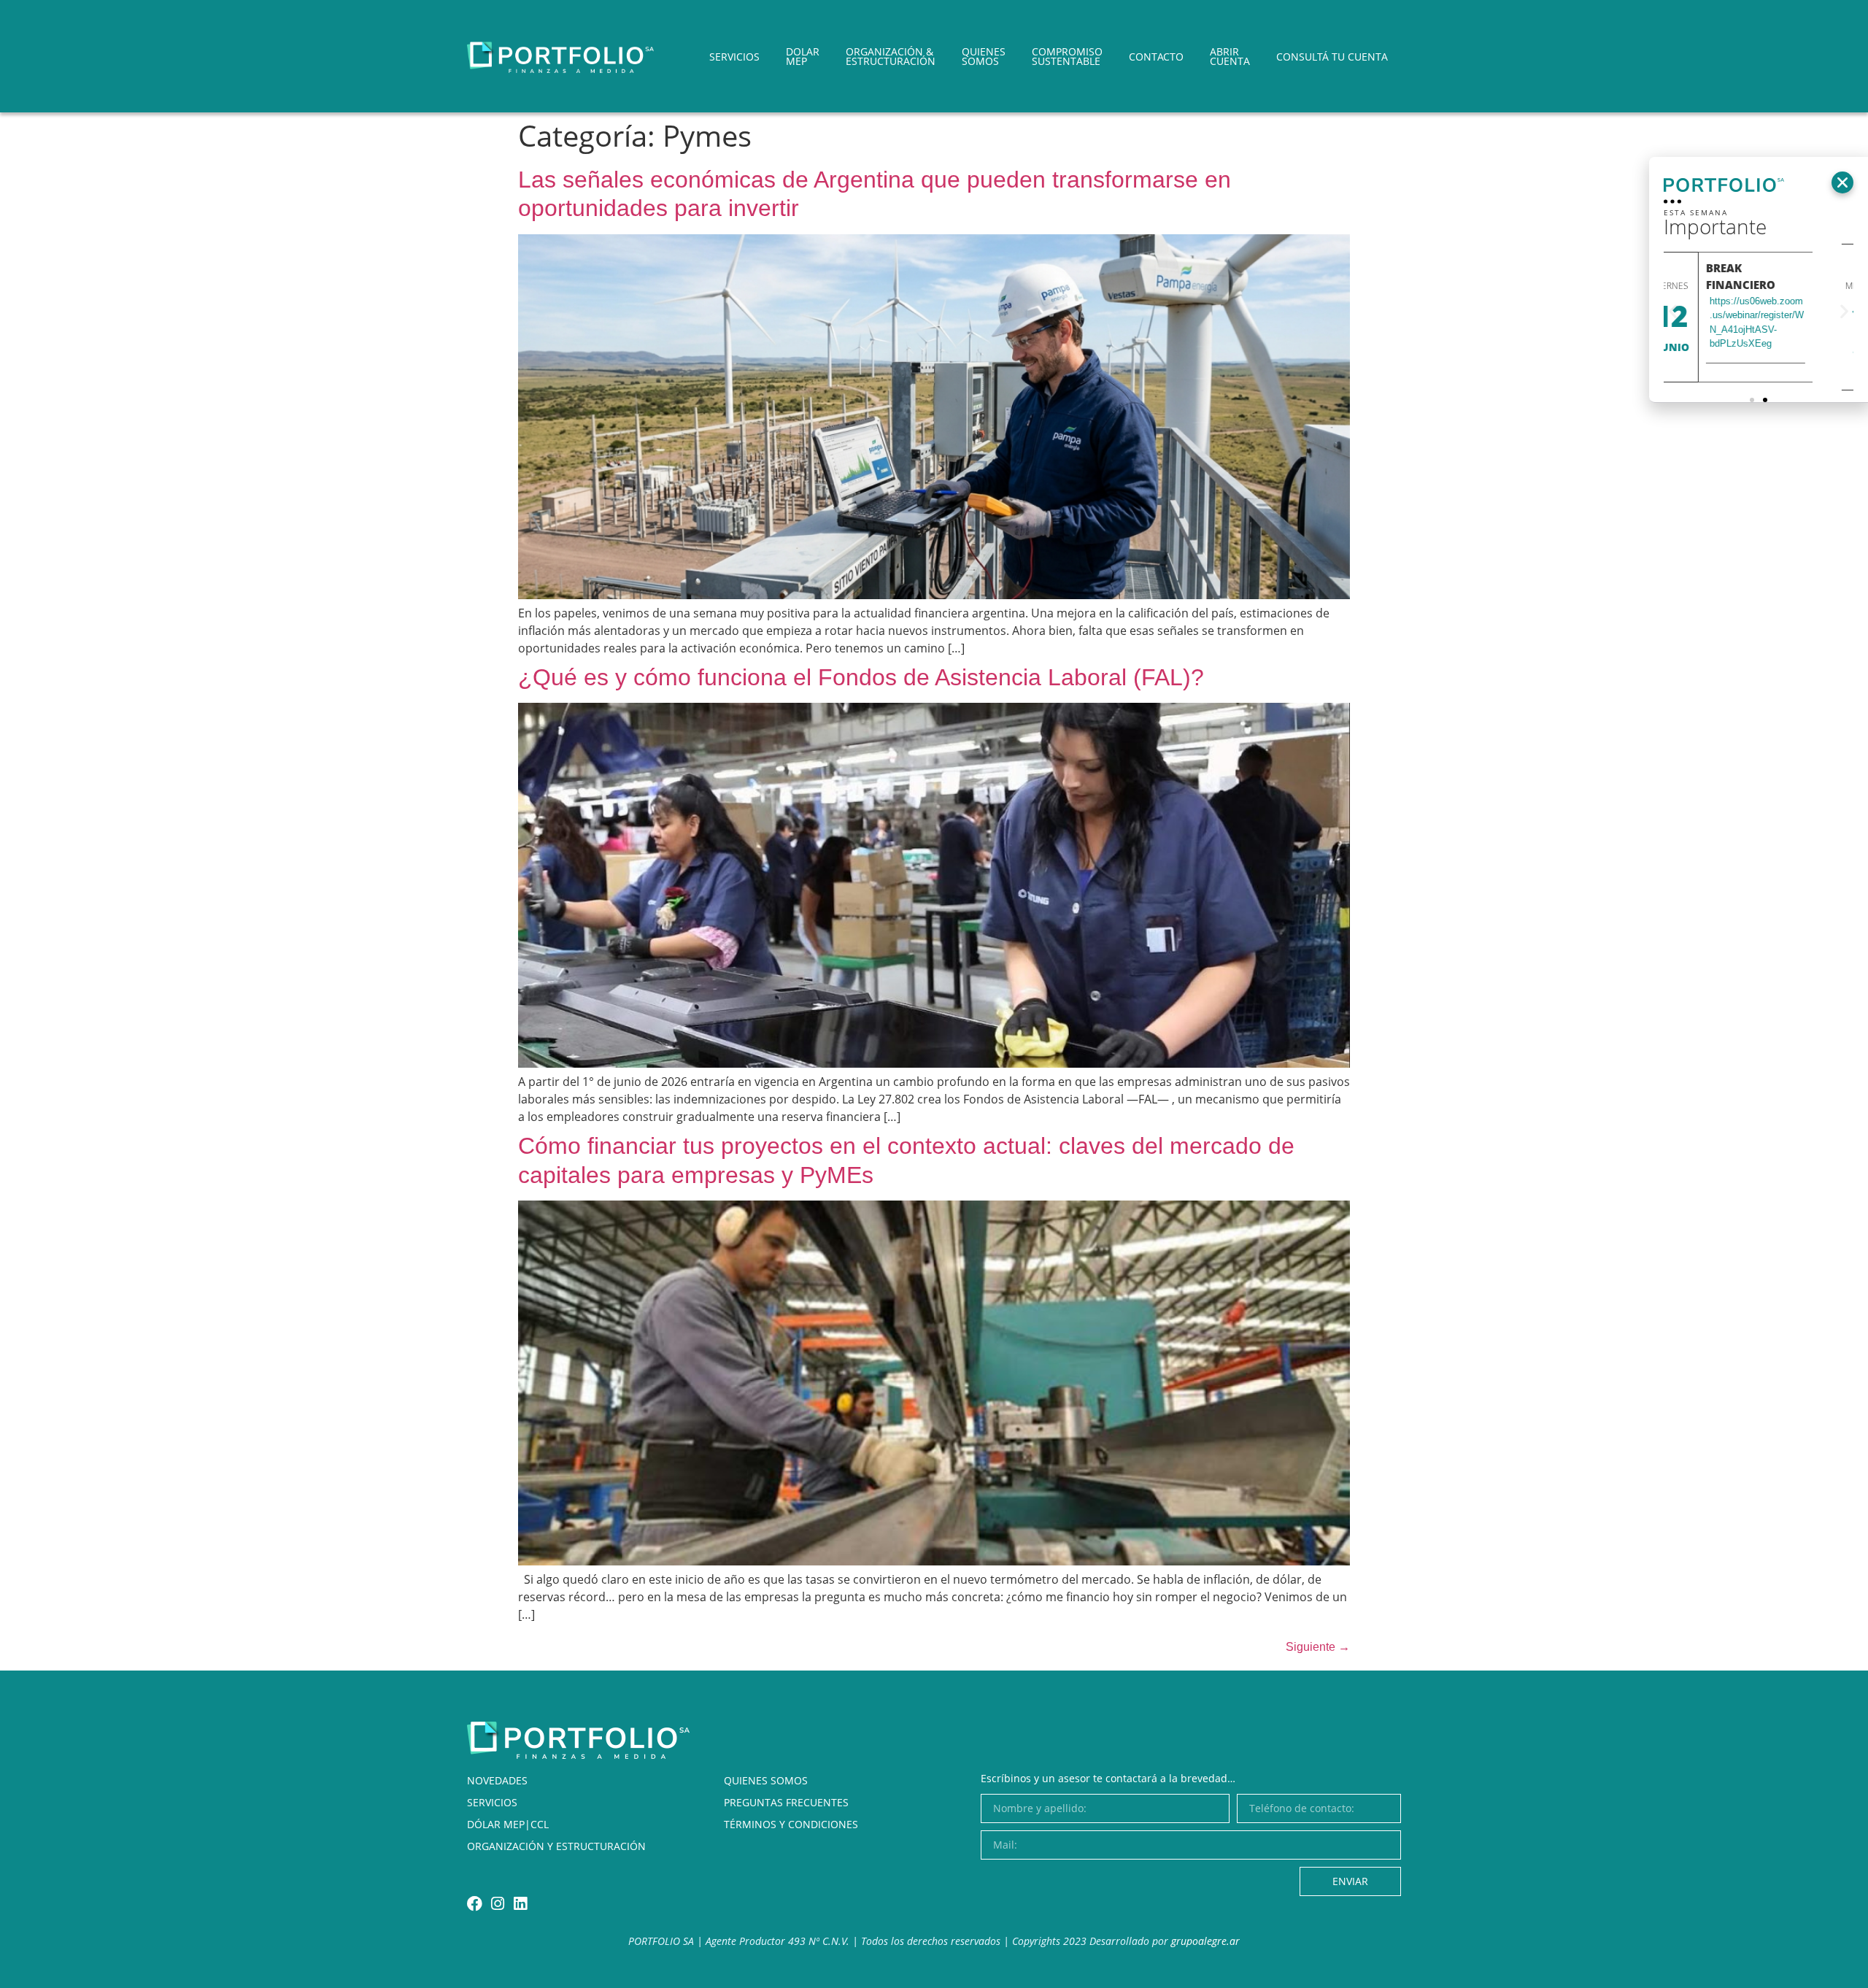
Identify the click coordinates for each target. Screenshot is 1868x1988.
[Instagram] (497, 1904)
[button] (1842, 182)
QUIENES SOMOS (984, 56)
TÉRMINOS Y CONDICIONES (791, 1824)
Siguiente (1318, 1647)
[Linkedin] (520, 1904)
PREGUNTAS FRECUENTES (786, 1802)
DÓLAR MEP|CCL (508, 1824)
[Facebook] (475, 1904)
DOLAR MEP (803, 56)
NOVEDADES (497, 1780)
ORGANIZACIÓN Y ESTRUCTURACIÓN (556, 1846)
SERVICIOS (734, 57)
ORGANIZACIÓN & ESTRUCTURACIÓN (891, 56)
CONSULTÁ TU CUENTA (1332, 57)
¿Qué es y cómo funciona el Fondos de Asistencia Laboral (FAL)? (861, 677)
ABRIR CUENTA (1230, 56)
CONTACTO (1156, 57)
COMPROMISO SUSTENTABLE (1067, 56)
